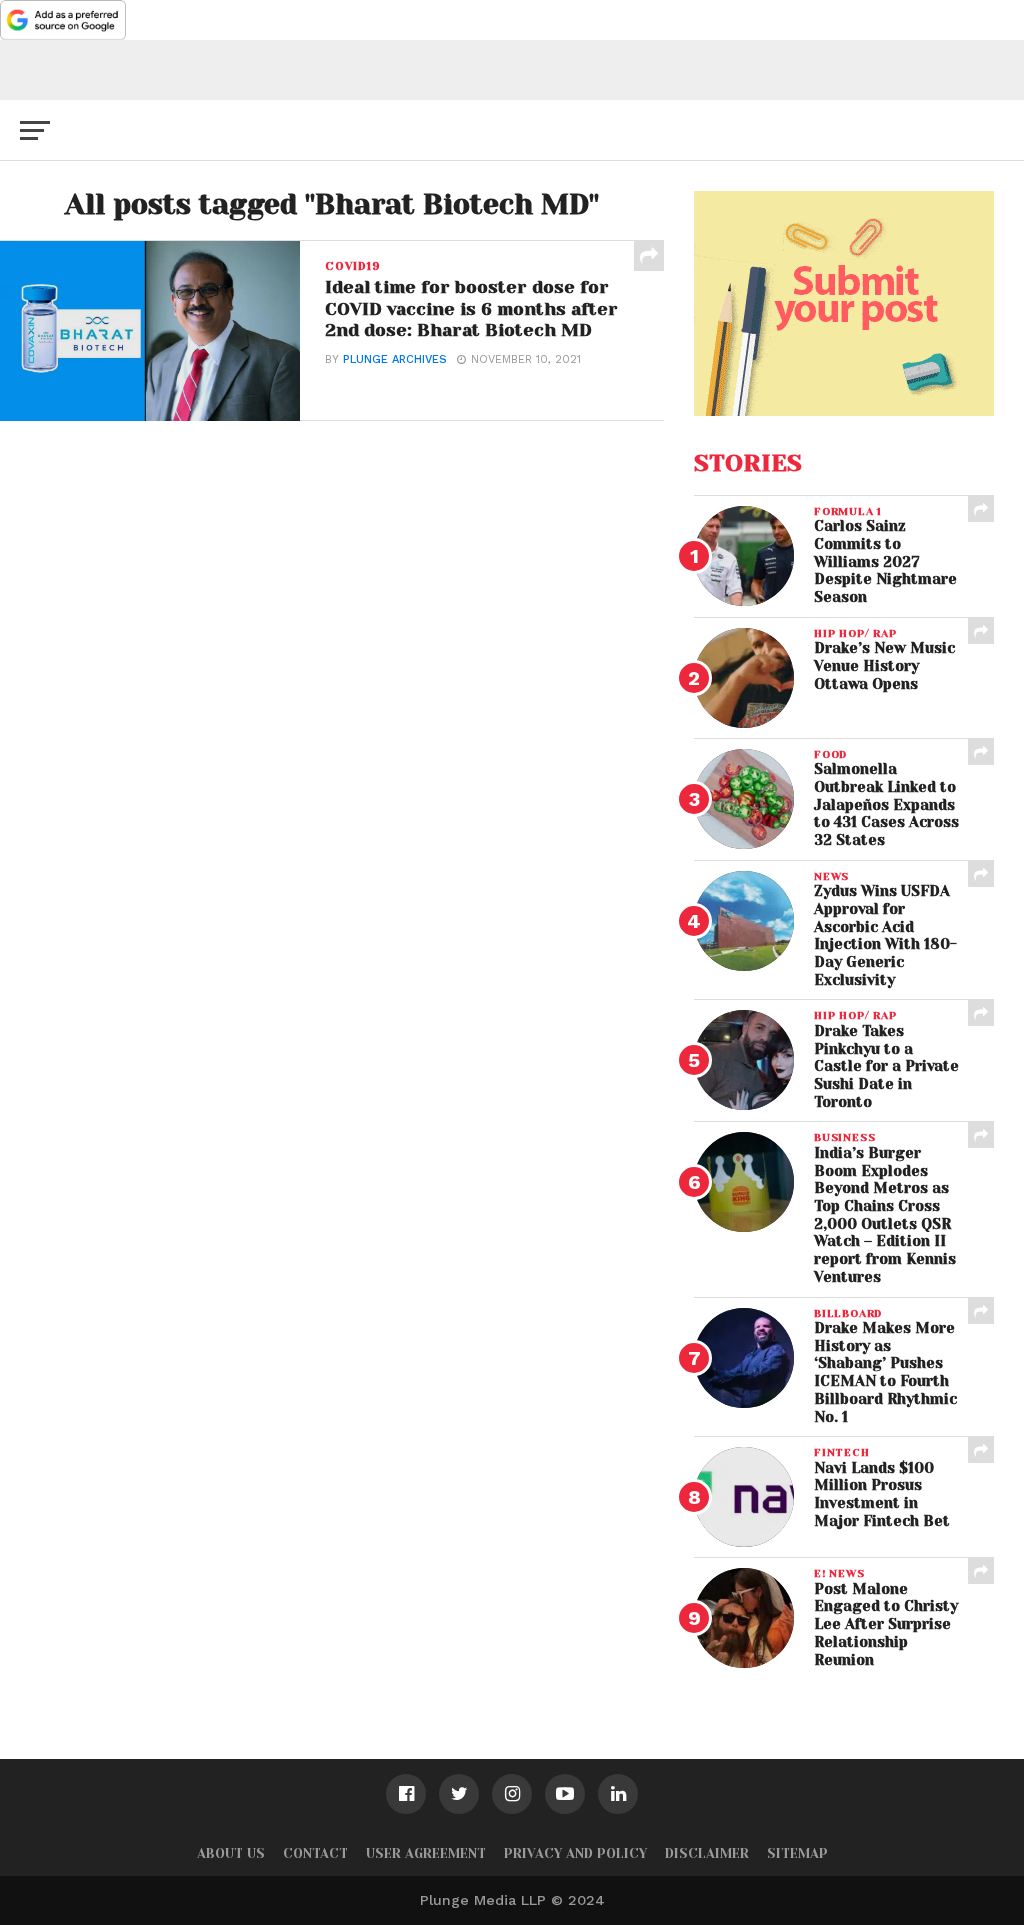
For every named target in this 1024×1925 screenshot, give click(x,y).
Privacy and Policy (575, 1853)
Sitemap (797, 1853)
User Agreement (426, 1853)
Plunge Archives (395, 359)
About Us (231, 1853)
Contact (315, 1853)
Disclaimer (707, 1853)
